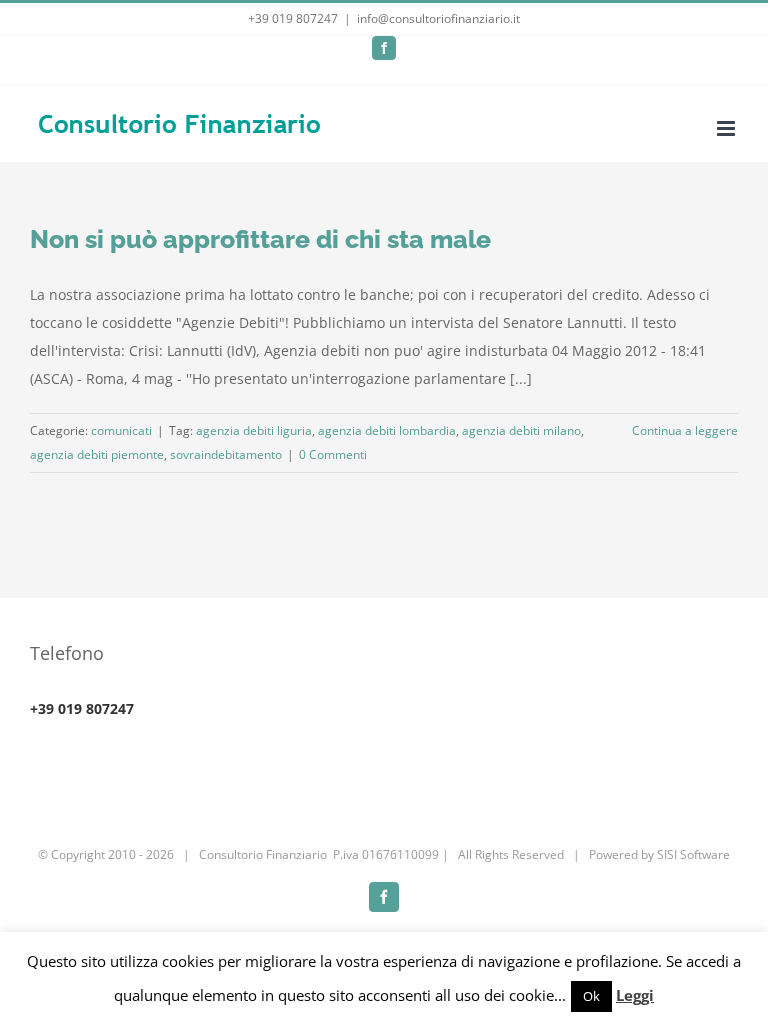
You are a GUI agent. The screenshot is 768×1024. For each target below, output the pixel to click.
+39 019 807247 (293, 18)
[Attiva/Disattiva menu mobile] (727, 128)
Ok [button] (591, 996)
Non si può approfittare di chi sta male (260, 239)
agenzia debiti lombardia (387, 430)
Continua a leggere (685, 430)
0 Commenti (333, 454)
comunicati (121, 430)
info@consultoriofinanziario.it (438, 18)
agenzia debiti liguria (254, 430)
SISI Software (693, 854)
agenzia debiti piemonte (97, 454)
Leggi (635, 995)
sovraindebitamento (226, 454)
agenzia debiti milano (521, 430)
